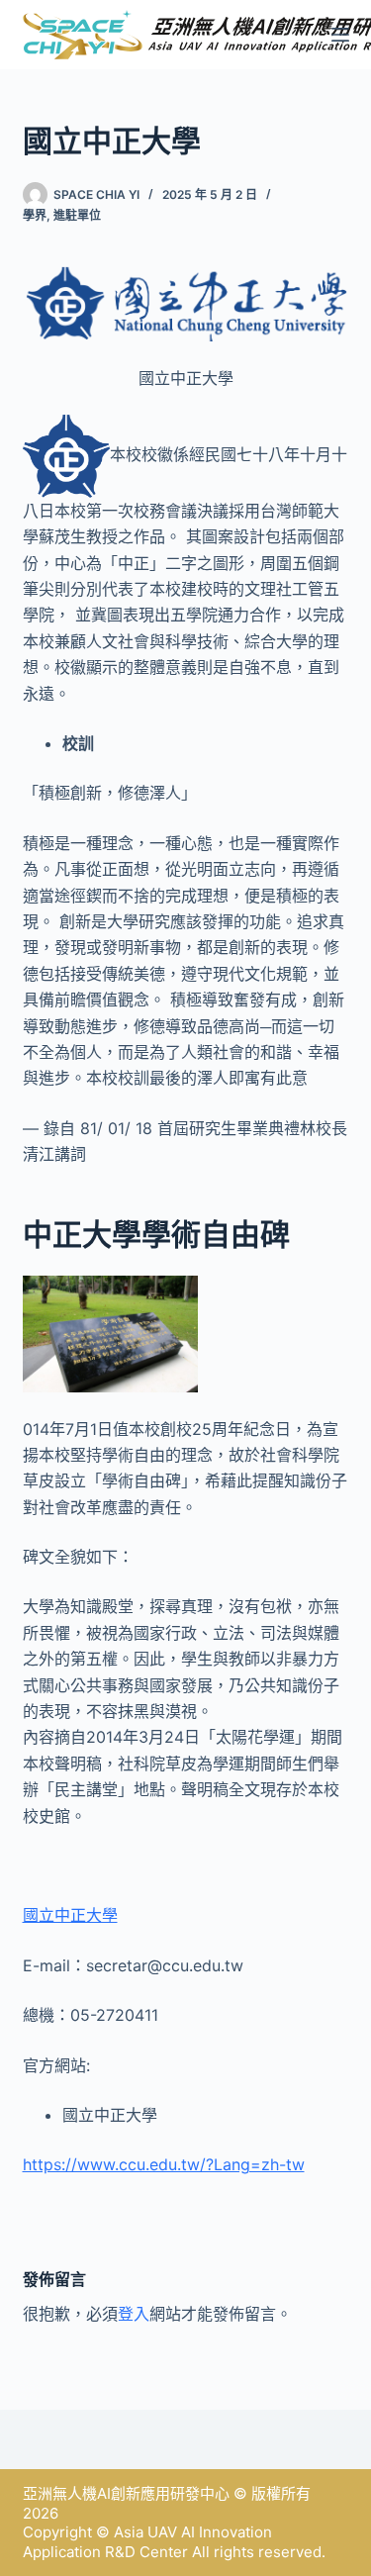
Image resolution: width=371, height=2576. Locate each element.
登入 (134, 2314)
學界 (35, 215)
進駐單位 (77, 215)
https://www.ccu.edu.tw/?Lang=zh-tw (164, 2164)
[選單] (340, 35)
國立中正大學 (70, 1915)
